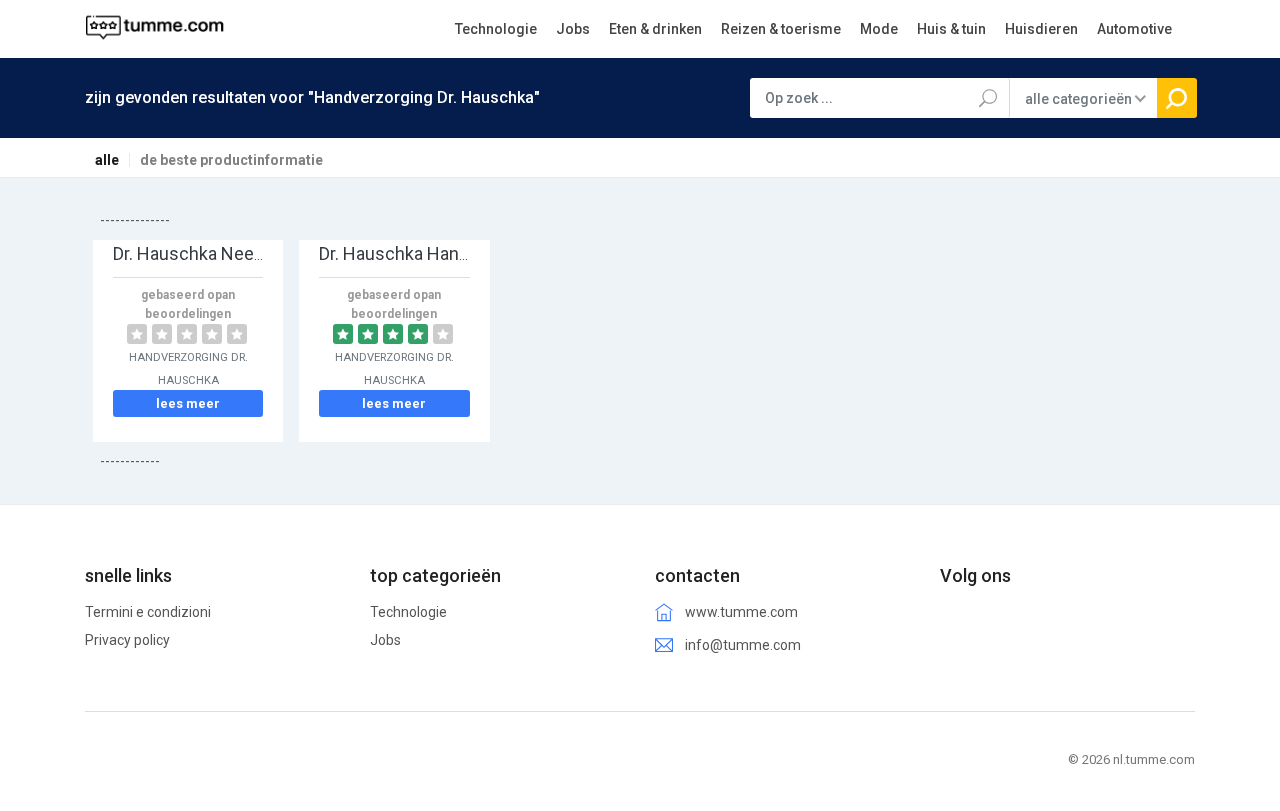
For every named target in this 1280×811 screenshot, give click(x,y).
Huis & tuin (951, 29)
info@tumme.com (743, 645)
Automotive (1134, 29)
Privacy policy (127, 640)
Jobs (573, 29)
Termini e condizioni (148, 612)
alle (107, 160)
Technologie (496, 29)
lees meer (188, 403)
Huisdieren (1041, 29)
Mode (879, 29)
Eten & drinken (655, 29)
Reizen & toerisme (781, 29)
